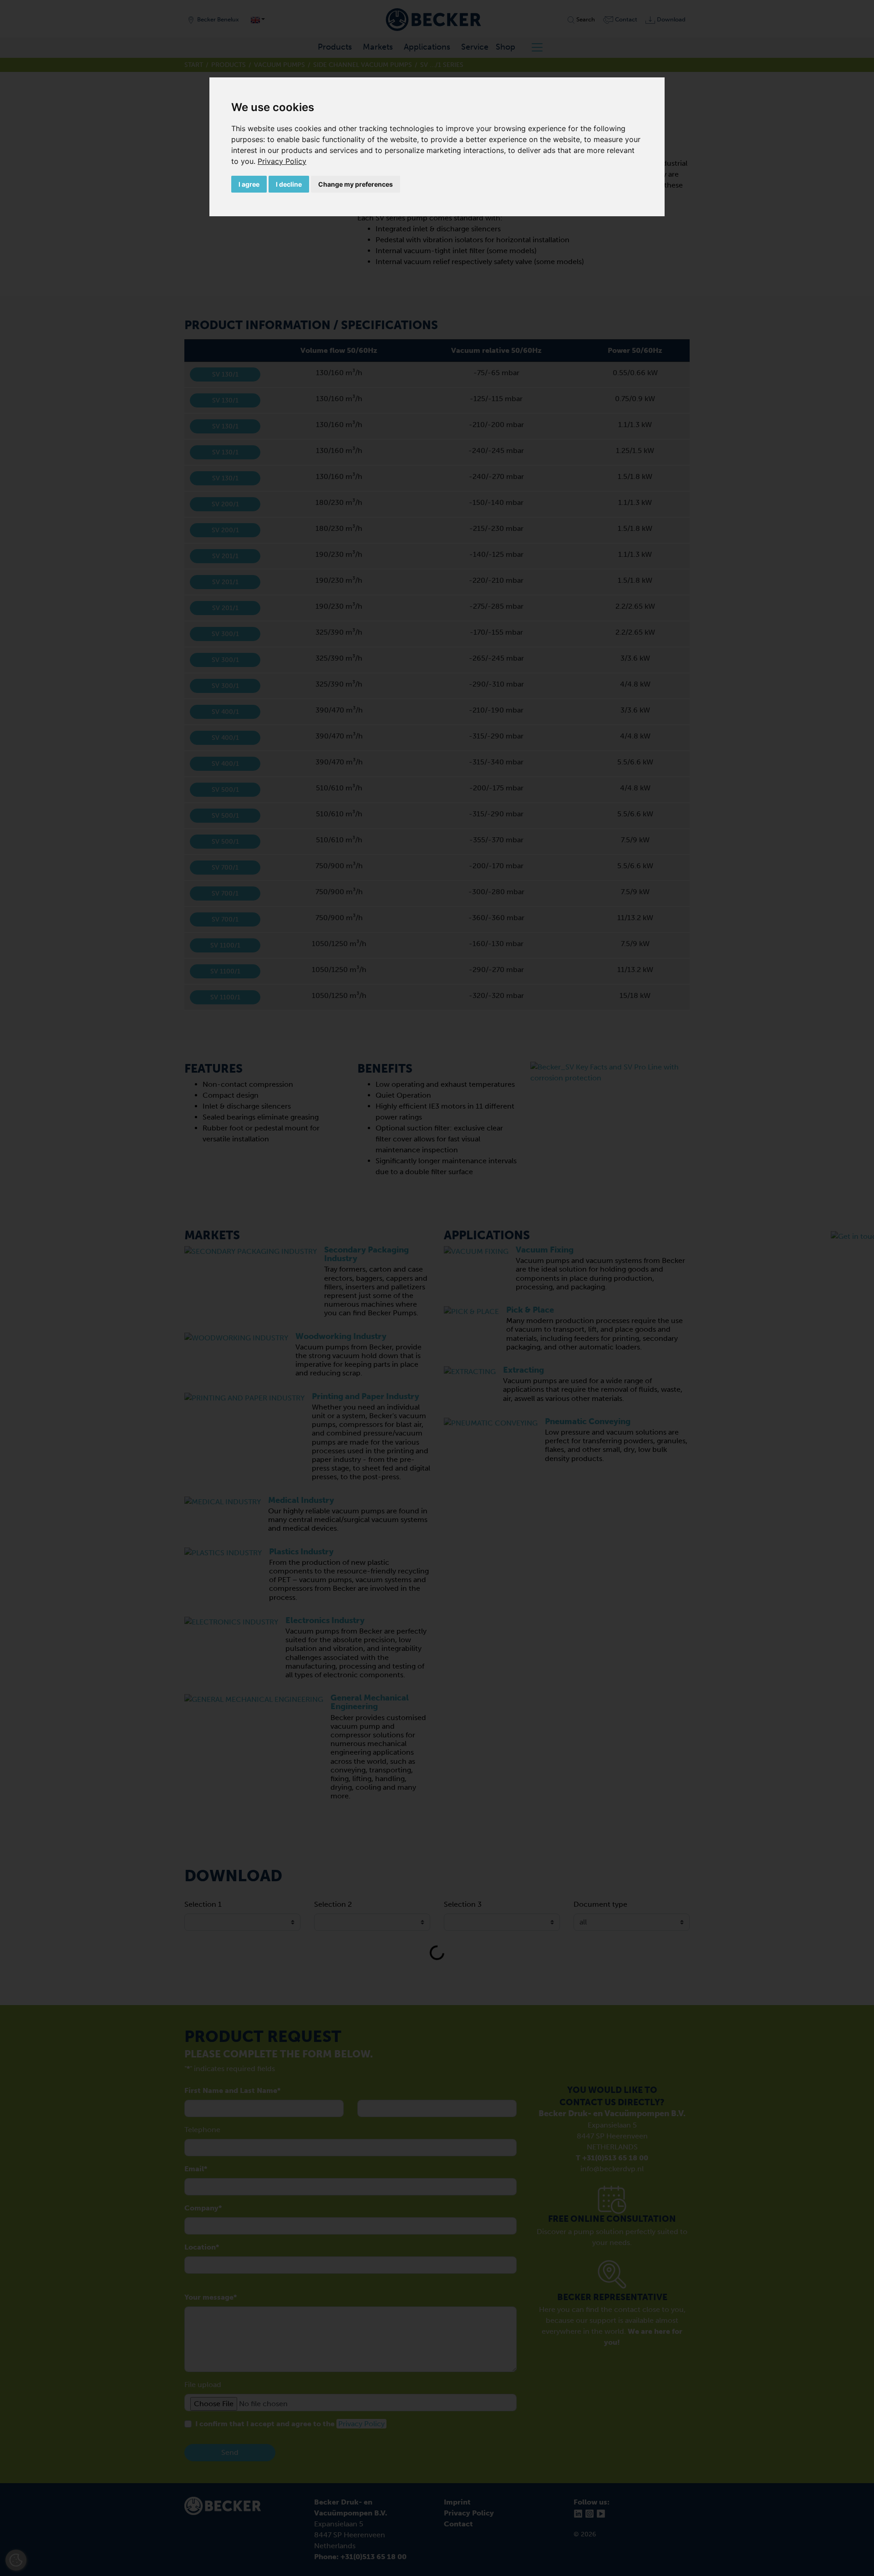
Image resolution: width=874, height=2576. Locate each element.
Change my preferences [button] (356, 184)
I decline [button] (289, 184)
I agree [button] (249, 184)
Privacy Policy (282, 161)
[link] (282, 161)
